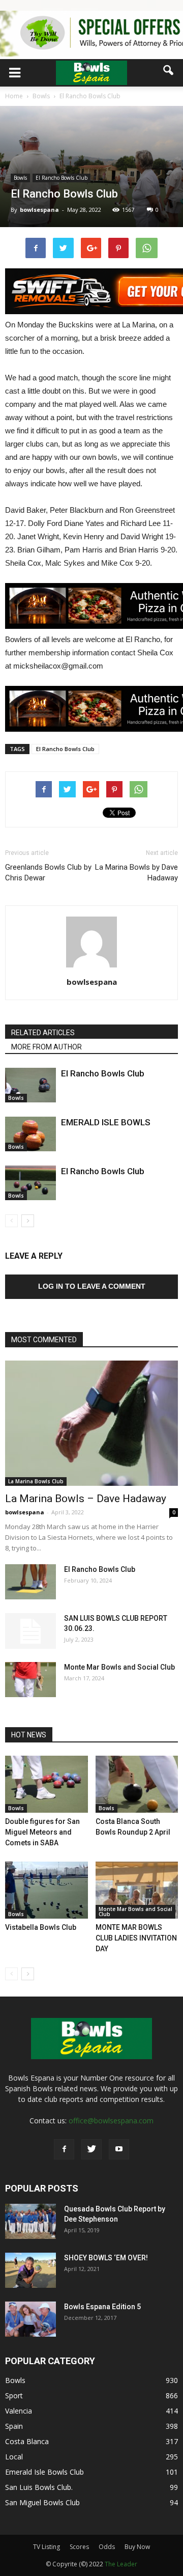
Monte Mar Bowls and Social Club (119, 1667)
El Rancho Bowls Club (62, 178)
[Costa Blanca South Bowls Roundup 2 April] (137, 1784)
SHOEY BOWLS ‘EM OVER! (106, 2258)
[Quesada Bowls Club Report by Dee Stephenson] (30, 2221)
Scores (79, 2547)
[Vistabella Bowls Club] (47, 1890)
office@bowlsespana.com (111, 2121)
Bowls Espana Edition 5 (102, 2307)
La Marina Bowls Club (36, 1481)
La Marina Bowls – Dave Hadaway (86, 1499)
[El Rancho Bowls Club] (30, 1085)
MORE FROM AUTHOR (47, 1047)
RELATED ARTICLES (43, 1033)
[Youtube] (119, 2149)
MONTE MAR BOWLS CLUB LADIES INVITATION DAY (136, 1938)
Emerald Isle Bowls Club (44, 2472)
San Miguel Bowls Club (42, 2502)
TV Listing (47, 2547)
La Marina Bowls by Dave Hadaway (136, 872)
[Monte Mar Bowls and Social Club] (30, 1680)
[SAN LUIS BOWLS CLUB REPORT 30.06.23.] (30, 1631)
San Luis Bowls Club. (40, 2487)
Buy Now (137, 2547)
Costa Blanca (27, 2441)
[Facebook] (64, 2149)
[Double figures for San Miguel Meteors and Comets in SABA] (47, 1784)
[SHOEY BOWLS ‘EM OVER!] (30, 2270)
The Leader (121, 2564)
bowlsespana (39, 210)
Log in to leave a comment (92, 1286)
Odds (107, 2547)
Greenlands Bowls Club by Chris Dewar (48, 872)
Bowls (20, 178)
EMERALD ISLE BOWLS (106, 1122)
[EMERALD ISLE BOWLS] (30, 1134)
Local (14, 2457)
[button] (169, 70)
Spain (14, 2426)
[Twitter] (91, 2149)
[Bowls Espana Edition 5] (30, 2319)
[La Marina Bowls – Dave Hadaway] (91, 1423)
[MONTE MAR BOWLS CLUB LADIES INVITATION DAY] (137, 1890)
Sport (14, 2395)
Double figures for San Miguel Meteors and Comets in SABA (42, 1832)
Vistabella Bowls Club (41, 1927)
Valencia (19, 2411)
